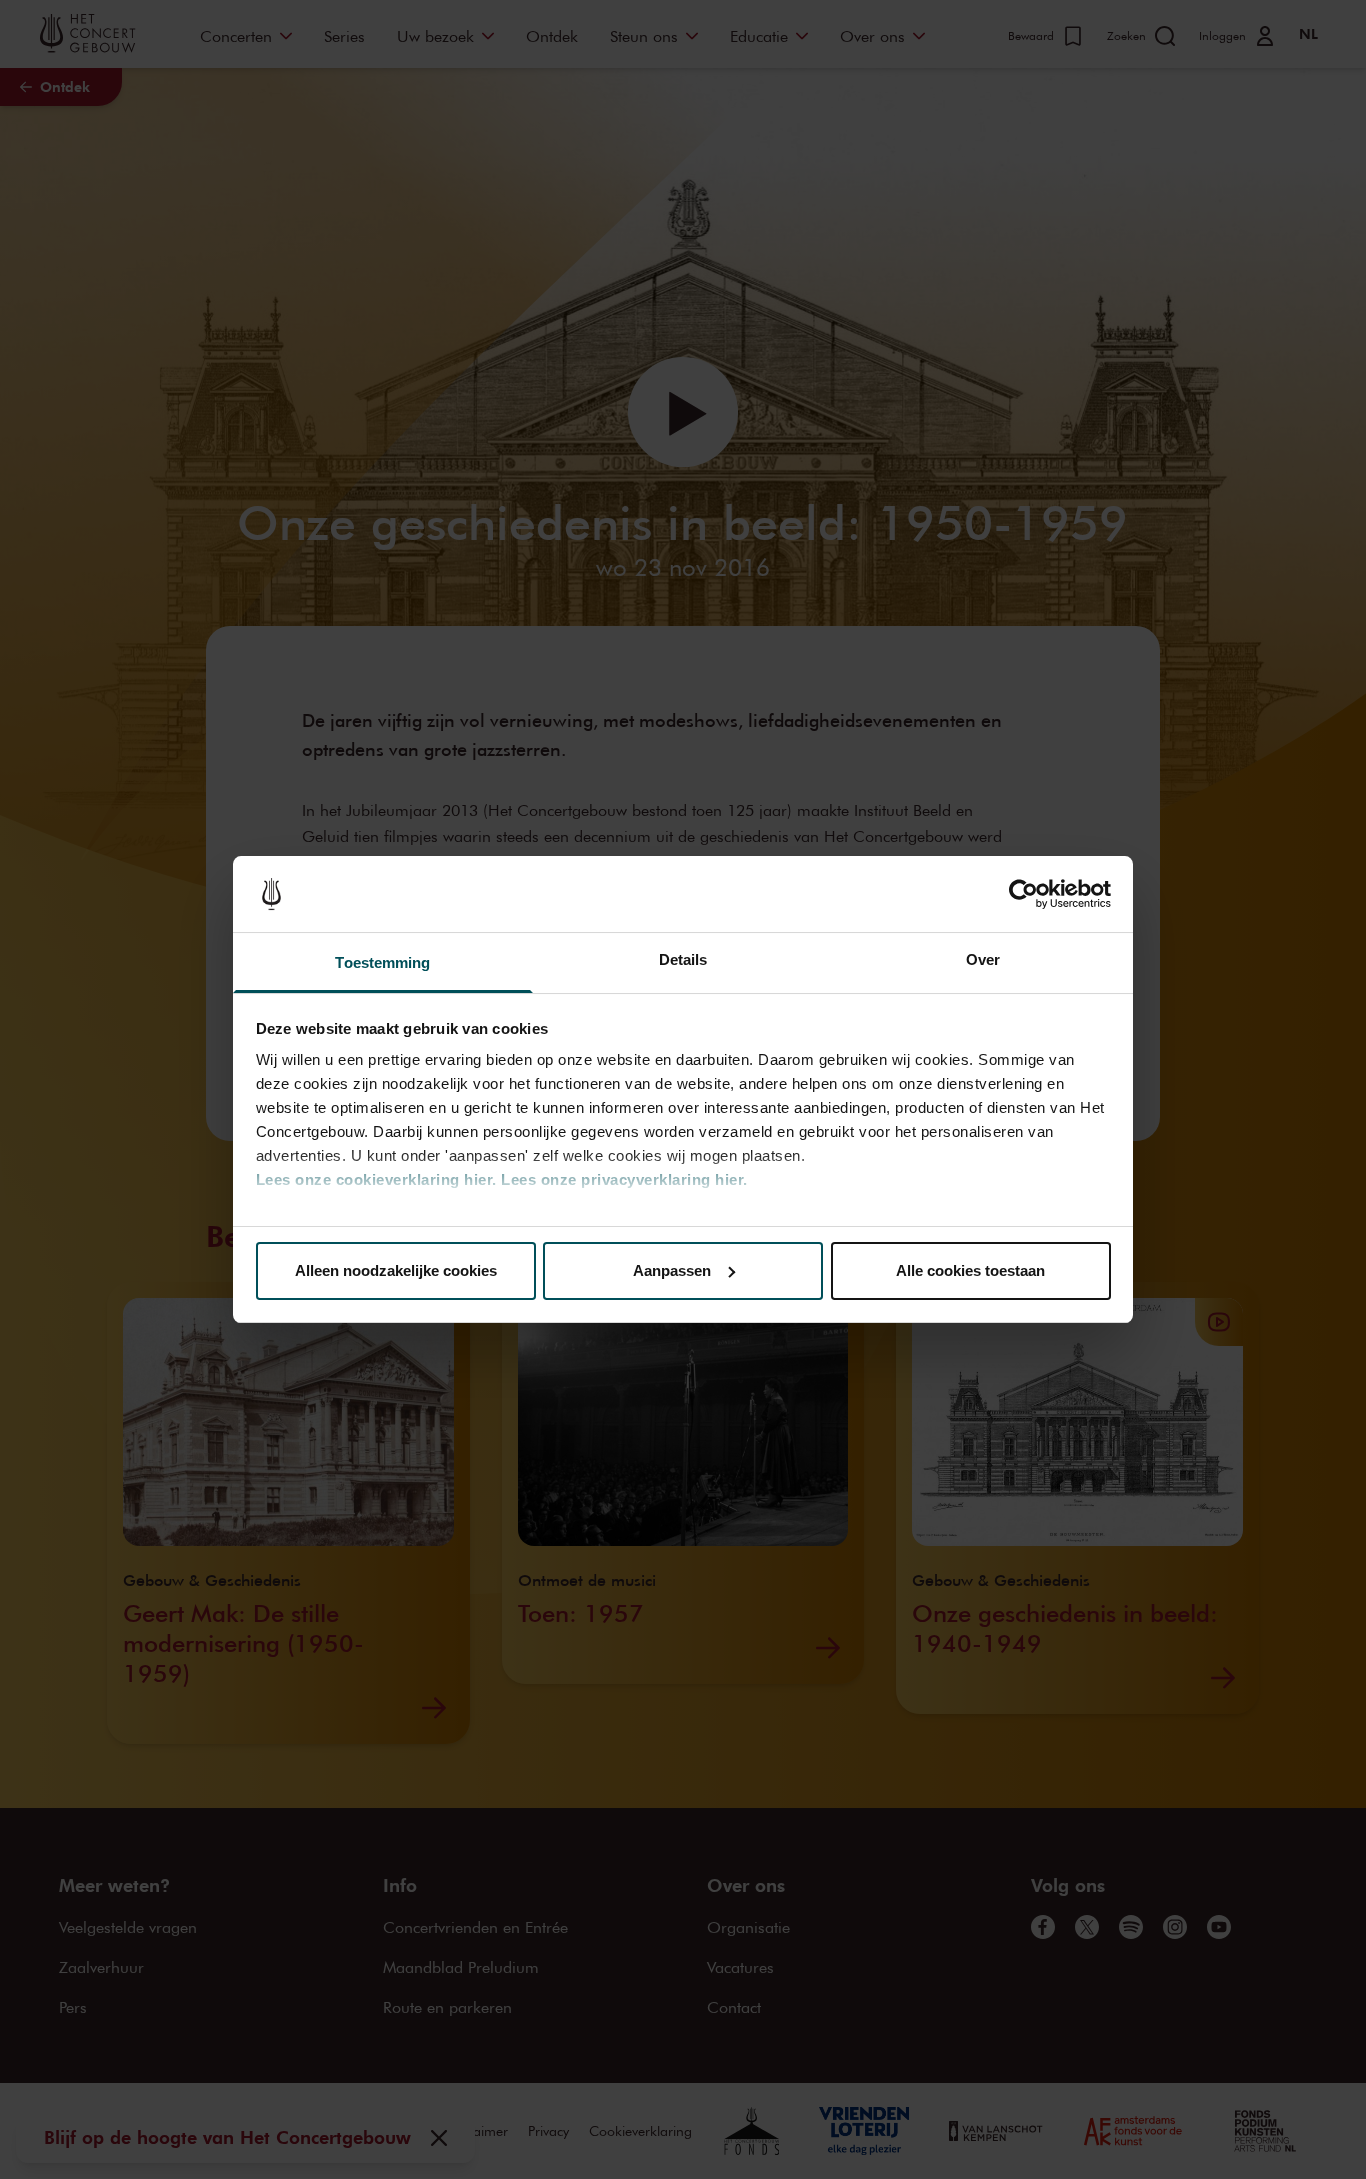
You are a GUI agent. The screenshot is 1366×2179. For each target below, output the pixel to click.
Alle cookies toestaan (970, 1270)
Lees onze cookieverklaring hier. (376, 1179)
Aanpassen (672, 1270)
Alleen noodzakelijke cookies (396, 1270)
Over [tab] (983, 959)
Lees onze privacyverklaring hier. (624, 1179)
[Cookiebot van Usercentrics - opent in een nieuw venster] (1023, 894)
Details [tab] (683, 959)
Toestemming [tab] (382, 962)
